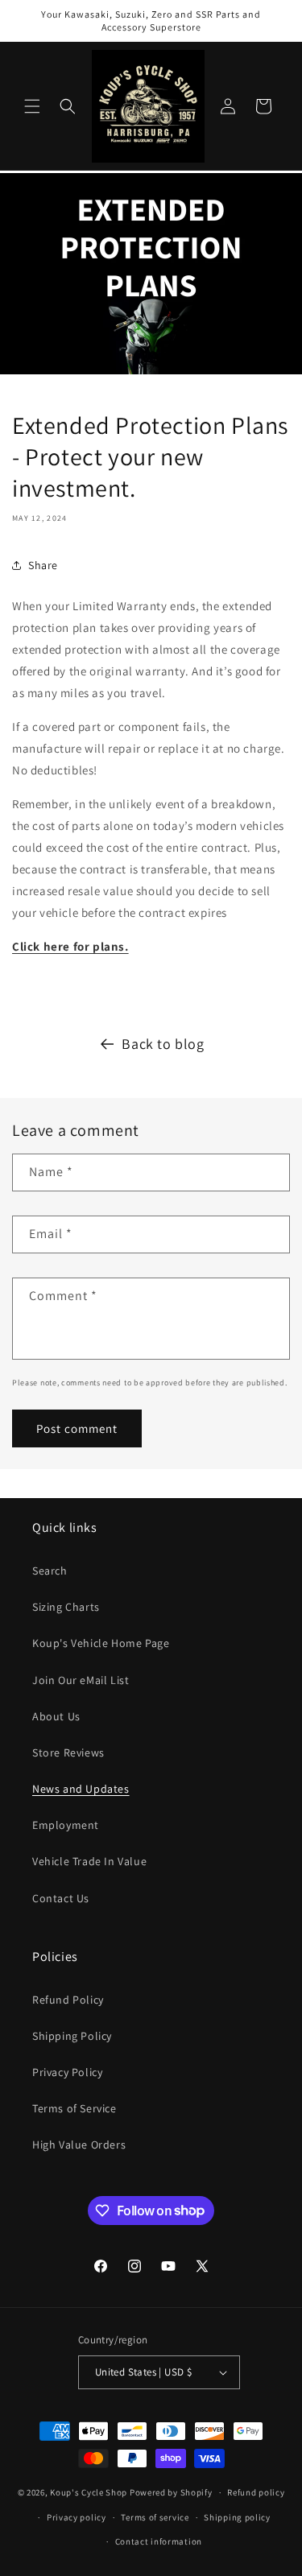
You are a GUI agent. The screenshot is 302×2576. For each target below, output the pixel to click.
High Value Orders (79, 2145)
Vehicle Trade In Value (89, 1861)
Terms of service (155, 2517)
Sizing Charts (66, 1607)
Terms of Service (74, 2108)
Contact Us (61, 1898)
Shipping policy (237, 2517)
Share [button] (43, 565)
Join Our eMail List (81, 1680)
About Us (56, 1716)
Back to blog (163, 1044)
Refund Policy (68, 2000)
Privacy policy (77, 2517)
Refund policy (256, 2492)
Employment (66, 1825)
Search (50, 1571)
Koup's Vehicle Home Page (101, 1643)
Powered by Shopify (171, 2492)
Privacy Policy (67, 2072)
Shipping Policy (72, 2036)
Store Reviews (68, 1752)
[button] (32, 106)
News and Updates (81, 1789)
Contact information (159, 2541)
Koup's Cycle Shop (89, 2492)
